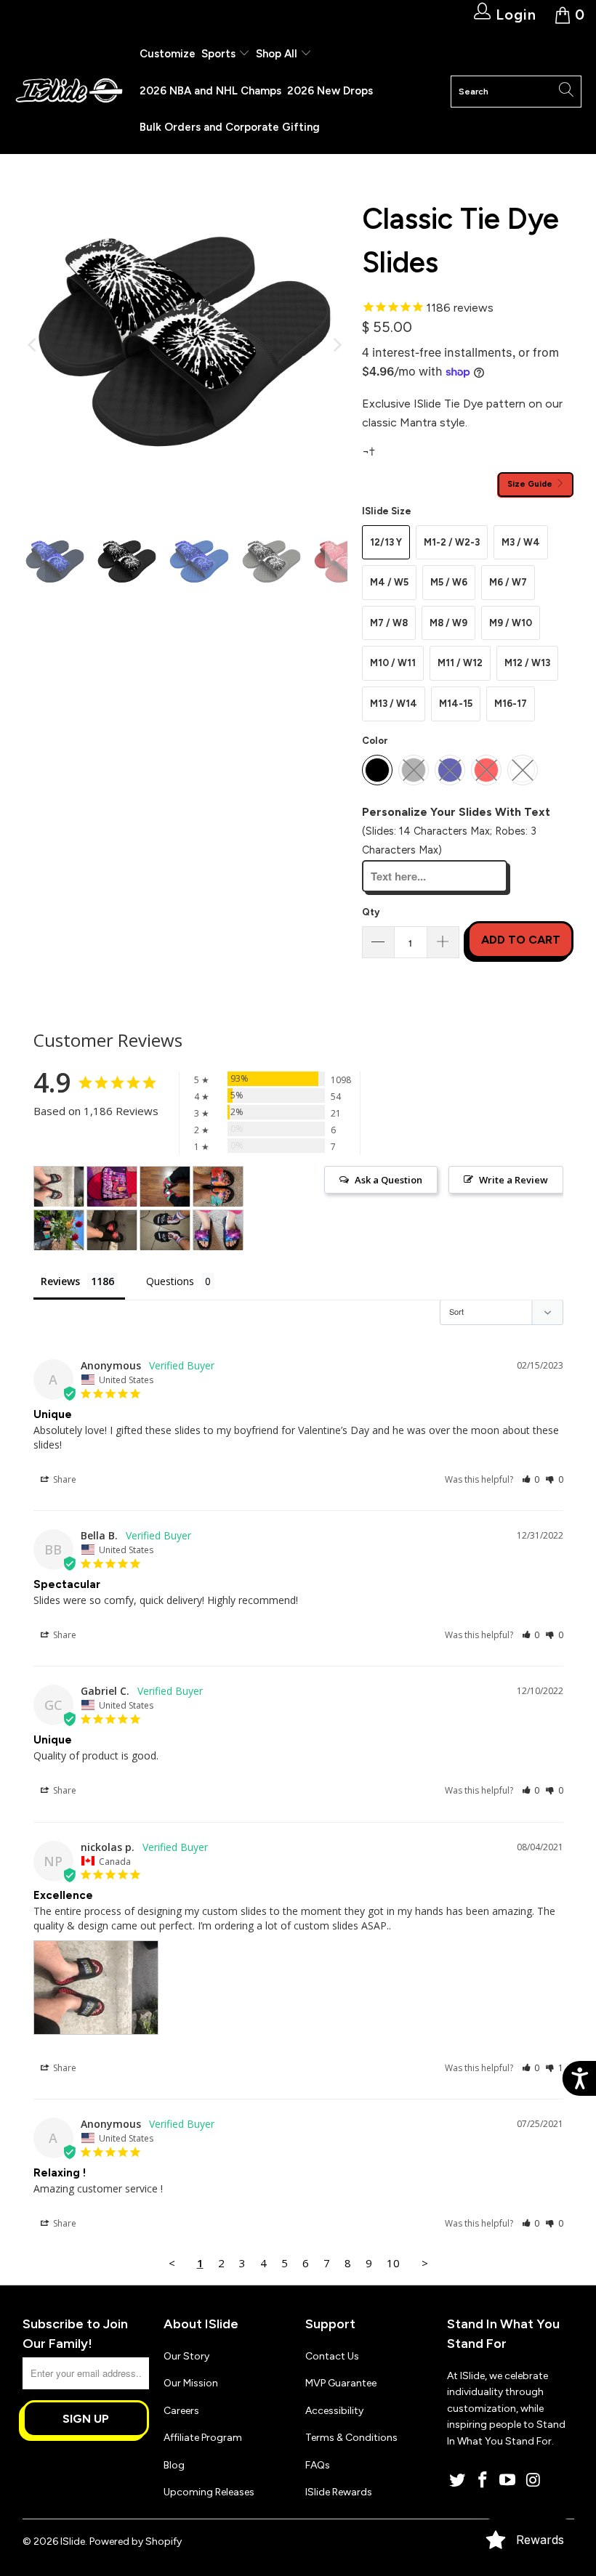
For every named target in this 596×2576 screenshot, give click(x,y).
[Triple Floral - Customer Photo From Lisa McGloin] (218, 1187)
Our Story (186, 2356)
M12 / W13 (527, 663)
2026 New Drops (330, 91)
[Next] (337, 345)
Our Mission (191, 2383)
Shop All (277, 54)
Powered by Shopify (136, 2541)
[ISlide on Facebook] (483, 2481)
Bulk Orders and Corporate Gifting (230, 127)
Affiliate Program (203, 2438)
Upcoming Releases (209, 2492)
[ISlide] (69, 91)
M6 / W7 (508, 582)
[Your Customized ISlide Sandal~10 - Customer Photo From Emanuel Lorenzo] (165, 1230)
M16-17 (511, 704)
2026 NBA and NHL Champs (210, 91)
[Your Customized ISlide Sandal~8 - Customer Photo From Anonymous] (112, 1230)
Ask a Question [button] (388, 1180)
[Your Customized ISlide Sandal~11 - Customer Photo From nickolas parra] (59, 1187)
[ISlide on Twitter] (458, 2481)
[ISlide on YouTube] (508, 2481)
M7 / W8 (389, 623)
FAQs (318, 2465)
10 (393, 2263)
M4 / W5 (389, 582)
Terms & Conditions (351, 2438)
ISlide (73, 2541)
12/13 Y (386, 542)
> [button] (425, 2263)
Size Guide (531, 484)
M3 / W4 (521, 542)
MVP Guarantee (341, 2383)
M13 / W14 (394, 704)
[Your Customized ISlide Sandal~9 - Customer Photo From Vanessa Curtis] (218, 1230)
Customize (168, 54)
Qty (371, 912)
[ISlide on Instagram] (533, 2481)
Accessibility (334, 2411)
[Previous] (33, 345)
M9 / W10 (511, 623)
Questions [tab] (170, 1281)
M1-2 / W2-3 (452, 542)
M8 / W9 (448, 623)
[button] (531, 1479)
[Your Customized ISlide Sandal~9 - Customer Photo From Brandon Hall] (112, 1187)
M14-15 (456, 704)
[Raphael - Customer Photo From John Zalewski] (165, 1187)
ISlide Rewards (339, 2492)
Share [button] (64, 1479)
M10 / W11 (393, 663)
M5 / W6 (449, 582)
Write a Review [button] (514, 1180)
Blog (174, 2465)
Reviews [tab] (60, 1281)
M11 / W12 (460, 663)
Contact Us (332, 2356)
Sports (220, 54)
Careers (181, 2411)
